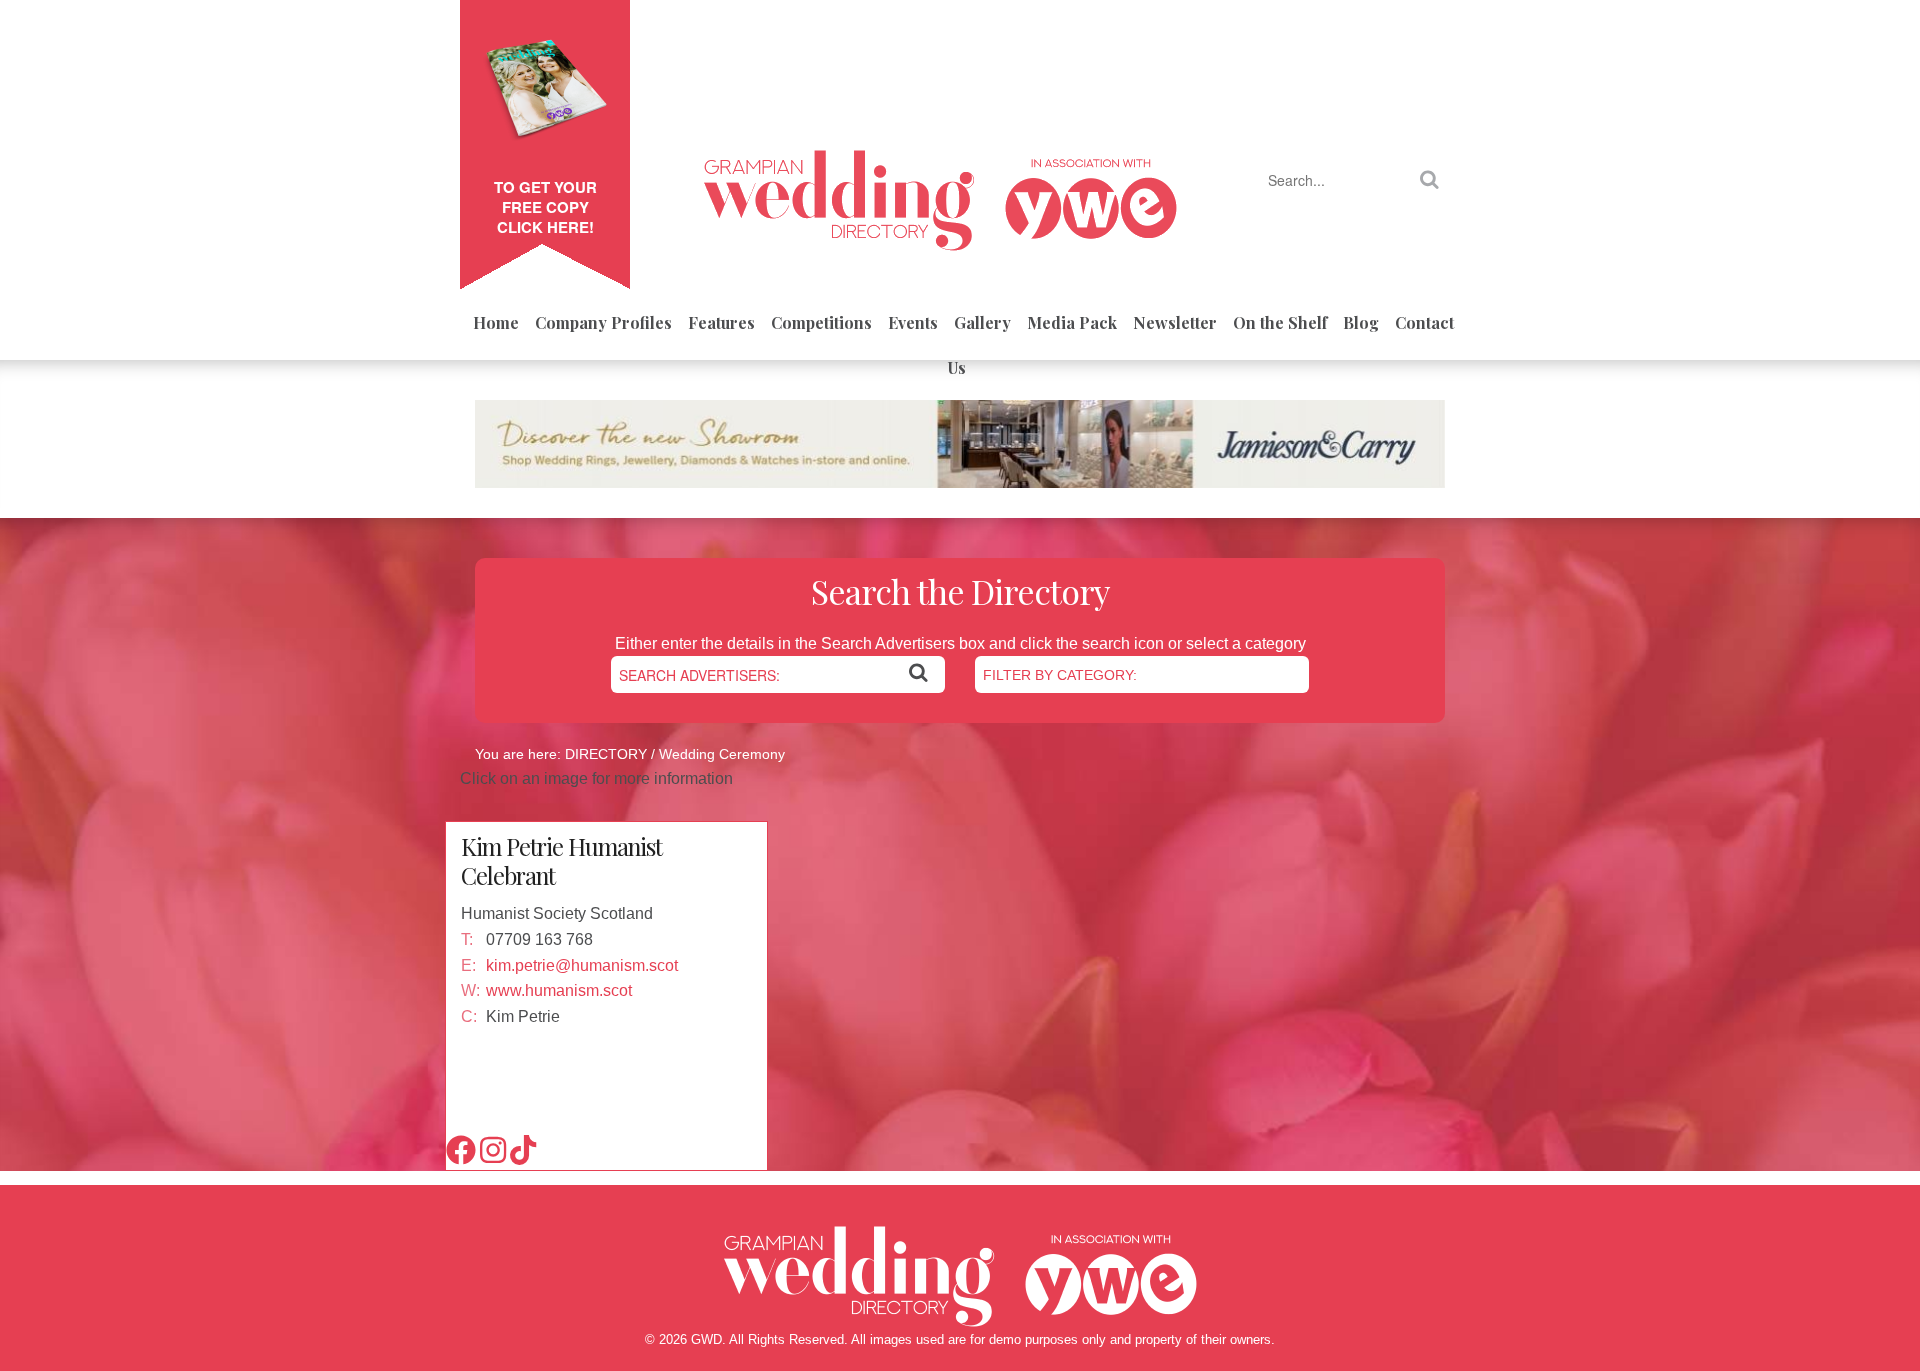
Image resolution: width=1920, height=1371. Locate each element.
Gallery (982, 322)
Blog (1361, 322)
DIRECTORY (606, 754)
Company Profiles (603, 322)
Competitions (821, 322)
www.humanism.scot (559, 990)
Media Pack (1072, 322)
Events (913, 322)
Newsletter (1175, 322)
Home (496, 322)
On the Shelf (1280, 322)
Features (721, 322)
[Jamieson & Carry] (960, 452)
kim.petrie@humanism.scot (582, 965)
